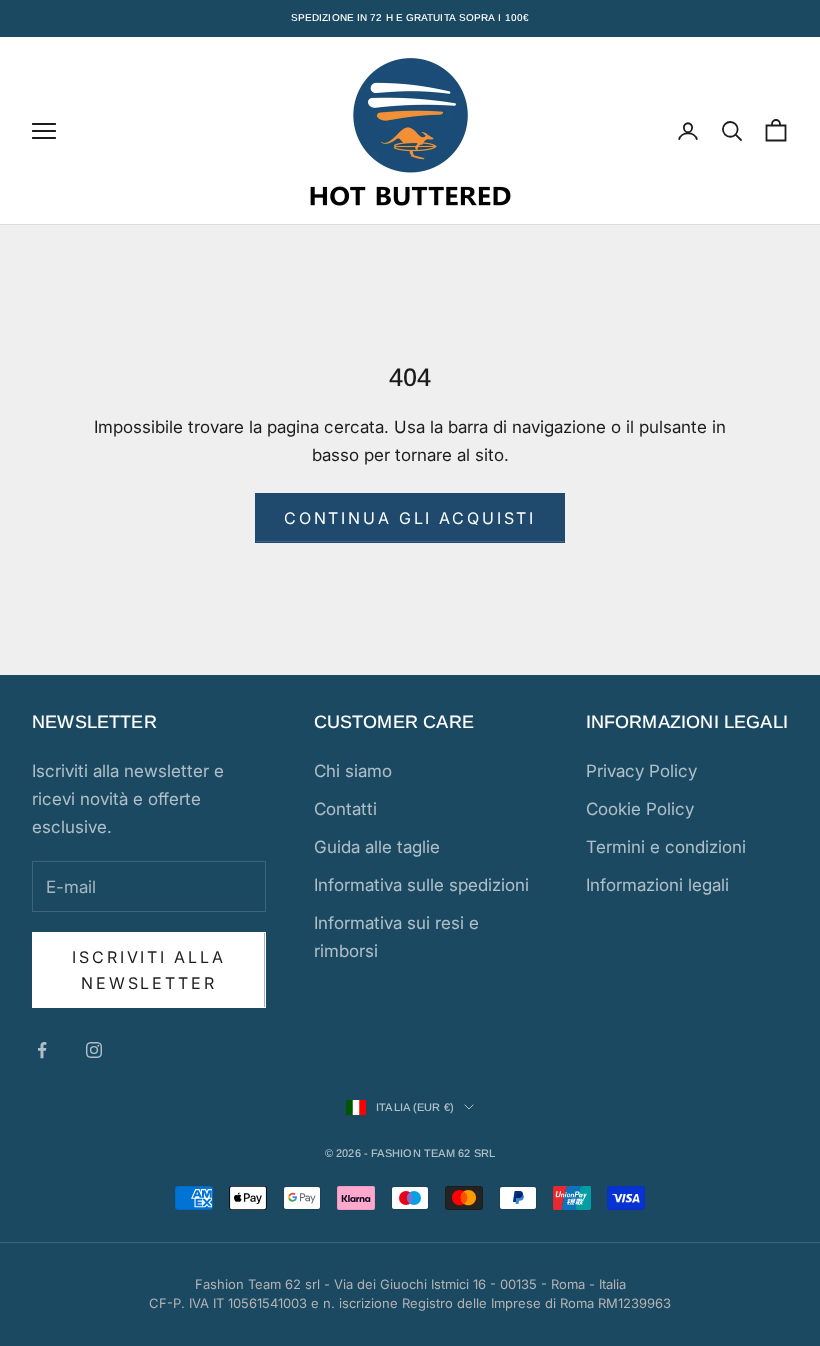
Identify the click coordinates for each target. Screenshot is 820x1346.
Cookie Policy (640, 809)
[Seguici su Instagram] (94, 1050)
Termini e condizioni (666, 847)
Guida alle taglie (377, 847)
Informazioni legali (657, 885)
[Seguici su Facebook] (42, 1050)
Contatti (345, 809)
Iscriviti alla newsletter (148, 970)
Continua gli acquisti (410, 518)
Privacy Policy (641, 771)
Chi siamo (353, 771)
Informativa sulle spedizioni (421, 885)
